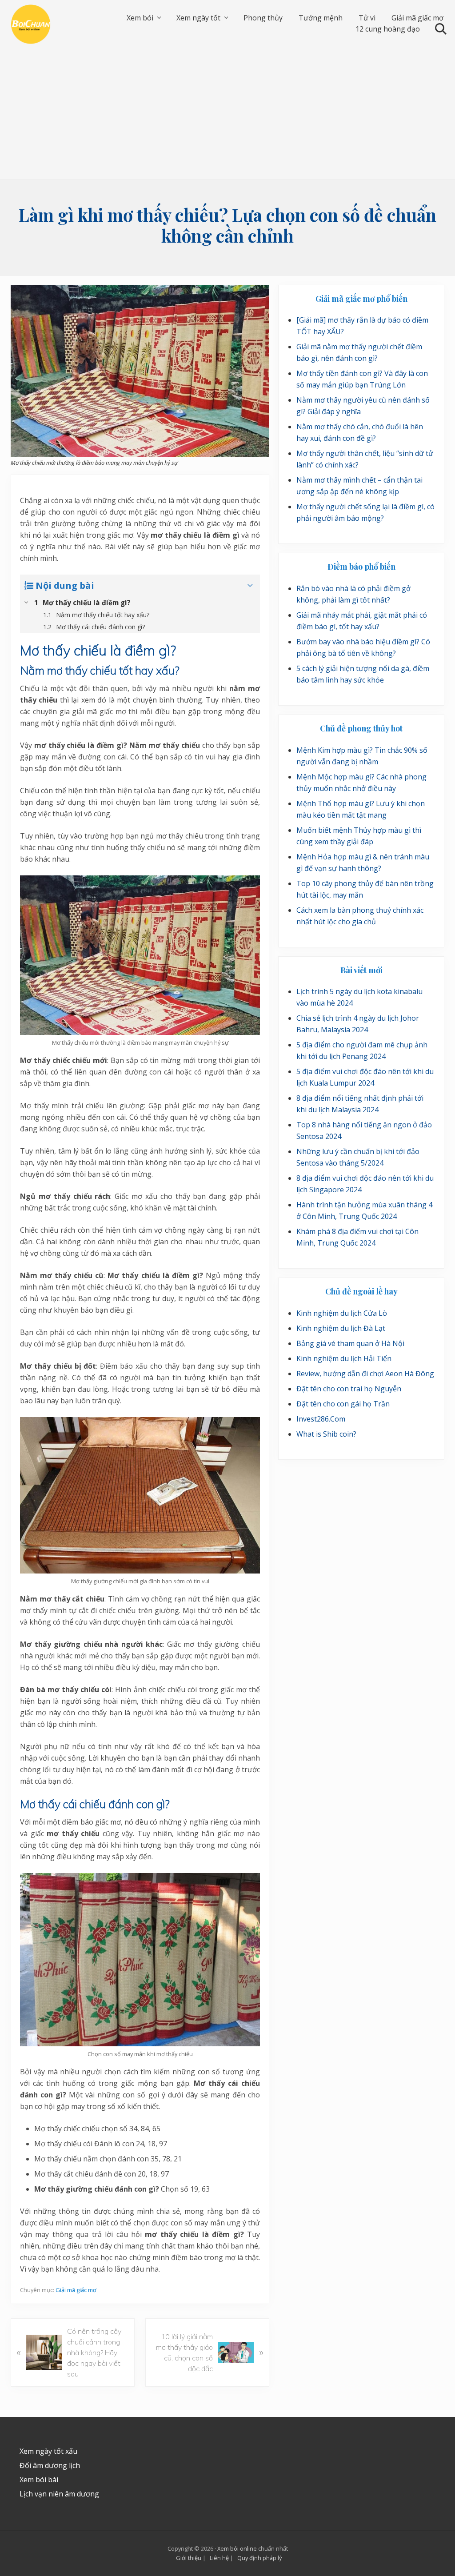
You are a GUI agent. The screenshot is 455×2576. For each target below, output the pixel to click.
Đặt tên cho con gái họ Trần (343, 1404)
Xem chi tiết (229, 2512)
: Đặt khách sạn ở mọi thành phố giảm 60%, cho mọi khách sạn (287, 2482)
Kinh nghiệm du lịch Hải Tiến (344, 1358)
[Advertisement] (227, 113)
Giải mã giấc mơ (76, 2290)
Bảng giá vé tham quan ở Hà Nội (350, 1343)
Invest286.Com (321, 1419)
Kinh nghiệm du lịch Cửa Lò (342, 1313)
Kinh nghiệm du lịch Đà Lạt (341, 1328)
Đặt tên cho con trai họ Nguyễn (349, 1389)
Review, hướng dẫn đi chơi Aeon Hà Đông (365, 1374)
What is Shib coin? (326, 1434)
